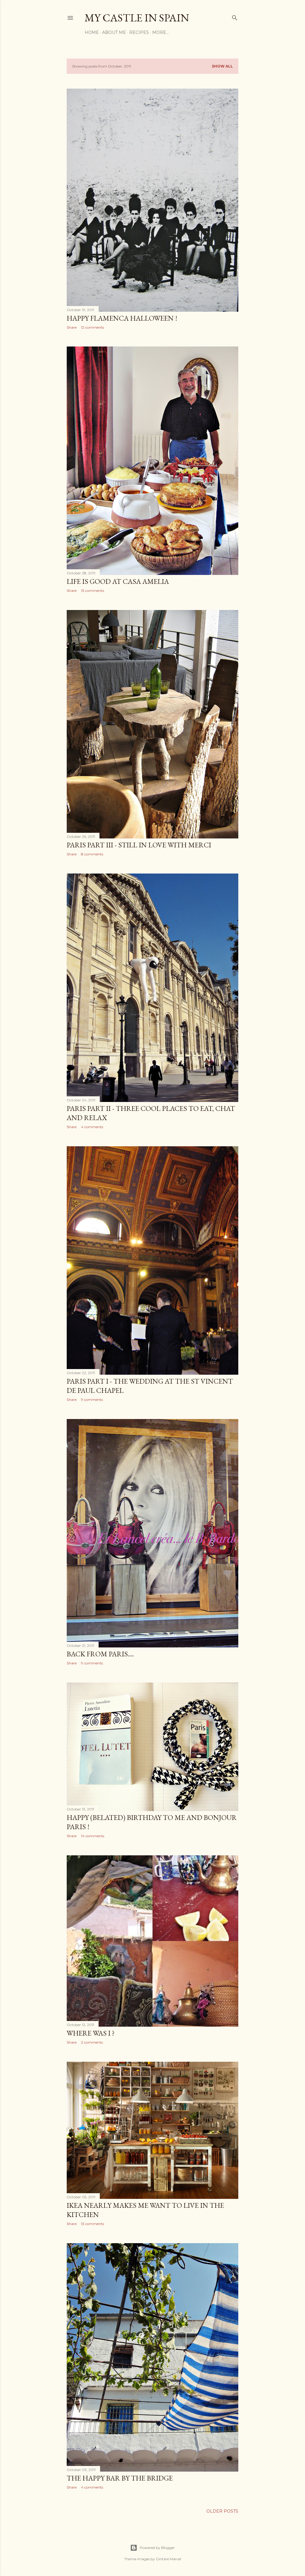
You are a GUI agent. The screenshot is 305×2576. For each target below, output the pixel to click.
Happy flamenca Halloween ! (122, 318)
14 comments (93, 1836)
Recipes (139, 32)
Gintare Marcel (168, 2559)
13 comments (92, 591)
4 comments (92, 1127)
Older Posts (222, 2511)
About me (114, 32)
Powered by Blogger (157, 2548)
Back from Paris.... (100, 1654)
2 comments (92, 2042)
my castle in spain (137, 18)
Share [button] (72, 327)
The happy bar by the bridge (120, 2478)
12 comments (92, 327)
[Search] (235, 17)
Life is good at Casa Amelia (118, 581)
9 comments (92, 1400)
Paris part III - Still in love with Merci (139, 845)
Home (92, 32)
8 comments (92, 854)
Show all (222, 66)
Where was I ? (91, 2033)
